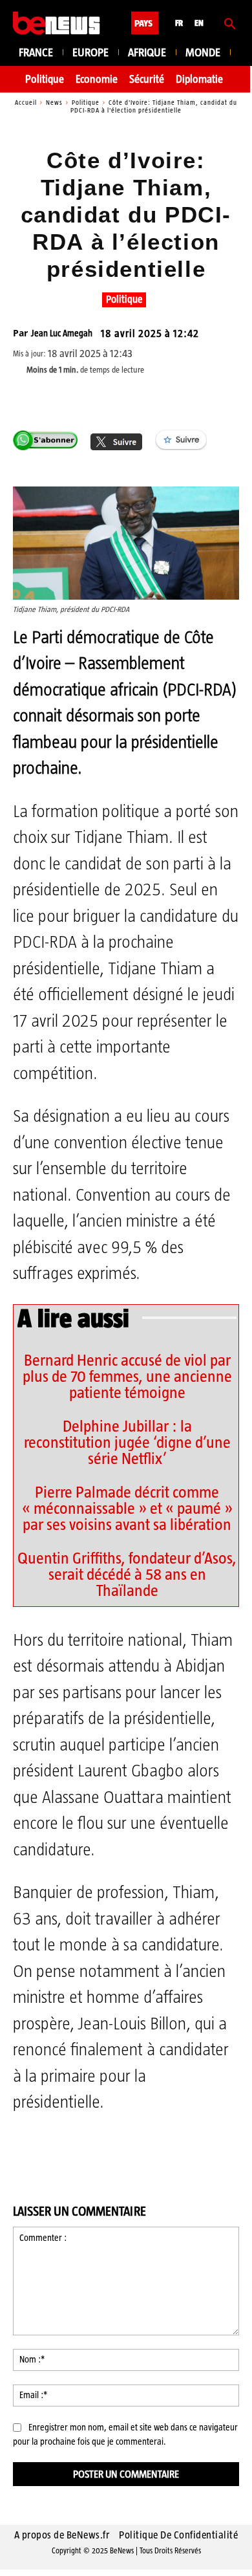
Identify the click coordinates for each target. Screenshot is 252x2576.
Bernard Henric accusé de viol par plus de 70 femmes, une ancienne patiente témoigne (127, 1376)
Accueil (26, 103)
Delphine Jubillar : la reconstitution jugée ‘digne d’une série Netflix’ (127, 1442)
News (54, 103)
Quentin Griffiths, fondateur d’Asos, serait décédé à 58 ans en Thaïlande (127, 1574)
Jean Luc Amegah (62, 333)
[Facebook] (67, 399)
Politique (86, 103)
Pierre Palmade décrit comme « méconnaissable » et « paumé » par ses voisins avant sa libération (127, 1508)
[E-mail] (185, 399)
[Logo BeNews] (57, 23)
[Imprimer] (215, 399)
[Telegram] (156, 399)
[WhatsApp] (126, 399)
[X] (96, 399)
